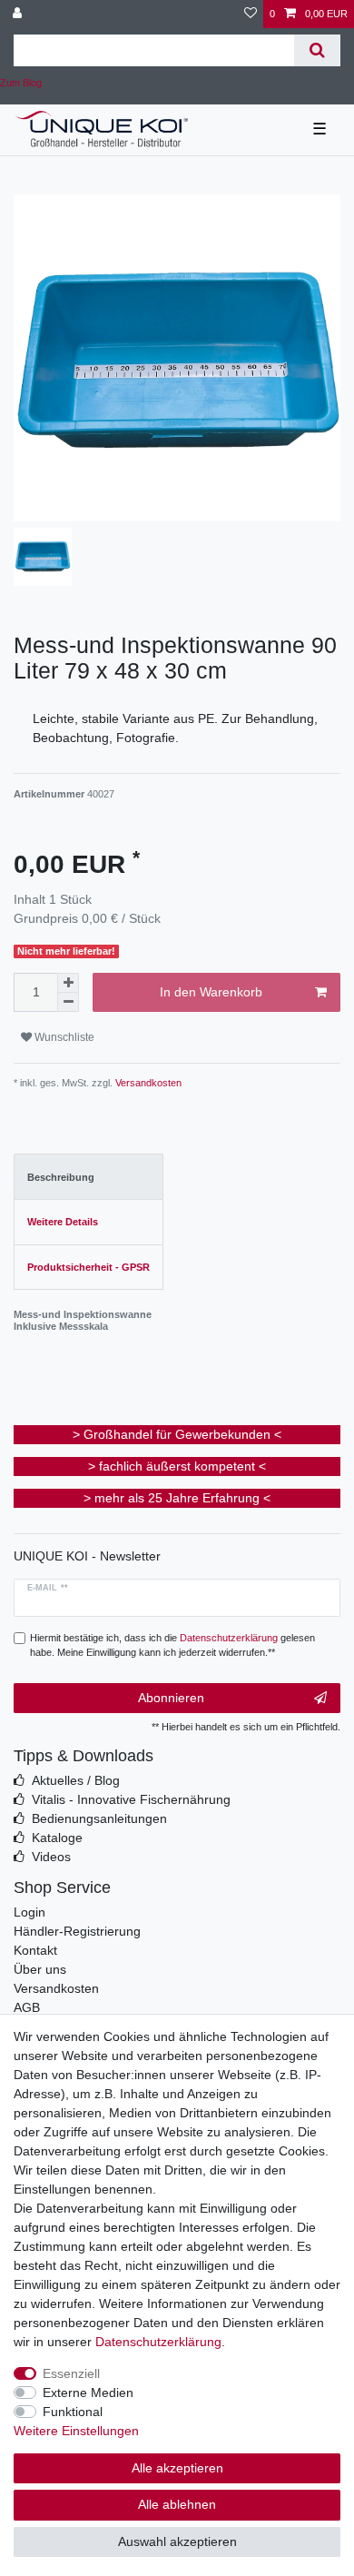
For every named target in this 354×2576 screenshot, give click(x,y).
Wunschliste (63, 1037)
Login (29, 1912)
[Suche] (317, 50)
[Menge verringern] (68, 1002)
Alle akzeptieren (177, 2468)
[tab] (88, 1177)
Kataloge (57, 1838)
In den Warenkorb (211, 992)
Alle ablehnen (177, 2504)
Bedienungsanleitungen (99, 1818)
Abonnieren (171, 1698)
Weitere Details (63, 1222)
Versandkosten (147, 1083)
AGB (27, 2007)
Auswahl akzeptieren (177, 2541)
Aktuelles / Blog (76, 1780)
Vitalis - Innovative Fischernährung (131, 1799)
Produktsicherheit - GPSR (88, 1267)
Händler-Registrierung (77, 1931)
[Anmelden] (19, 14)
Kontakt (35, 1950)
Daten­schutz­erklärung (158, 2342)
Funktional (73, 2412)
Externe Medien (88, 2393)
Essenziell (71, 2373)
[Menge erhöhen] (68, 983)
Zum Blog (21, 83)
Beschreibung (61, 1177)
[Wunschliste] (251, 14)
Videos (51, 1857)
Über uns (40, 1969)
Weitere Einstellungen (76, 2431)
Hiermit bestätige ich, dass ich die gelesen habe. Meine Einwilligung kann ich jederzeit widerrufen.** (172, 1645)
